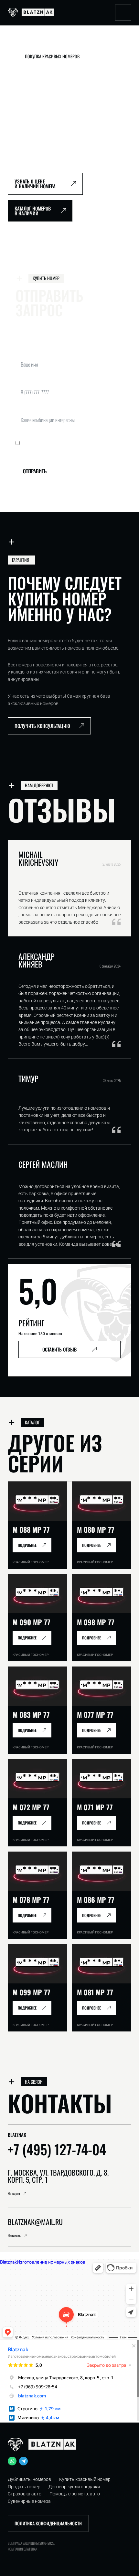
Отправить (35, 471)
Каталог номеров (55, 44)
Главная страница (22, 44)
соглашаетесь (87, 443)
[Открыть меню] (123, 12)
